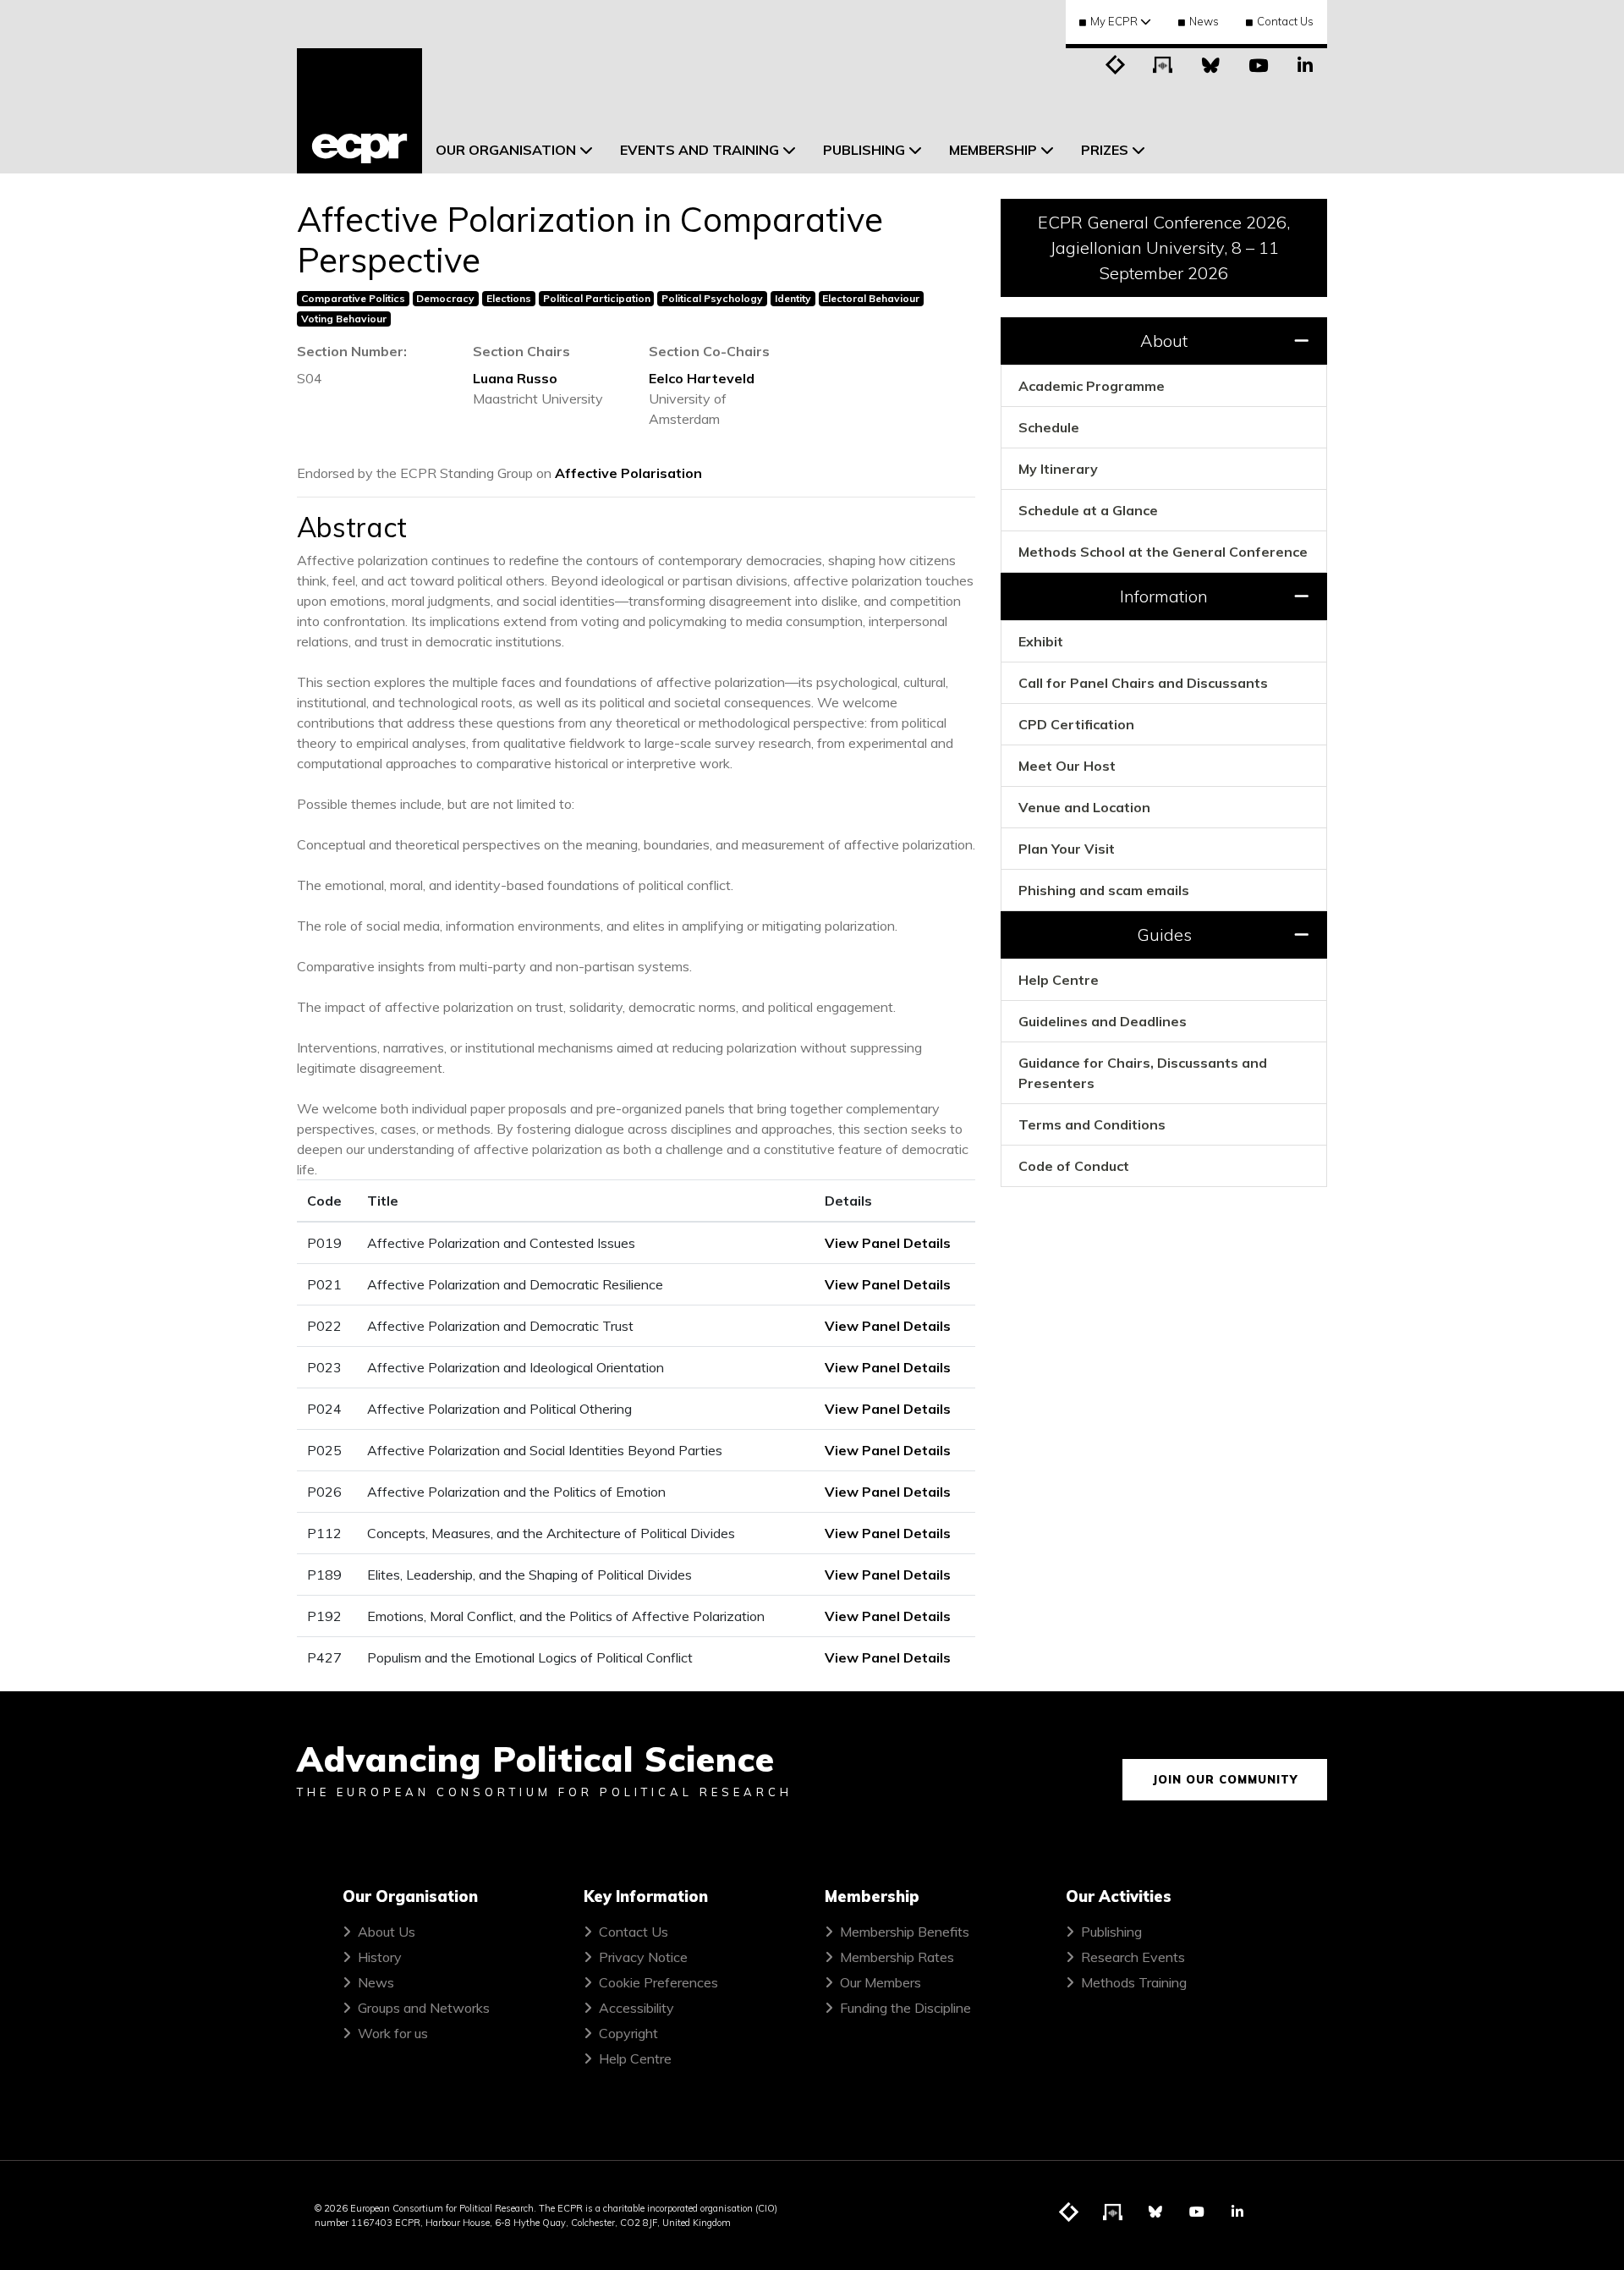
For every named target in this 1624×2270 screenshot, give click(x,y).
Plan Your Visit (1067, 849)
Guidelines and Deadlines (1103, 1021)
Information (1164, 596)
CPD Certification (1076, 724)
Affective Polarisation (628, 473)
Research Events (1133, 1957)
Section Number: (352, 351)
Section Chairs (521, 351)
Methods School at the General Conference (1163, 552)
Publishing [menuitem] (864, 150)
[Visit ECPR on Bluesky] (1210, 63)
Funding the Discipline (905, 2008)
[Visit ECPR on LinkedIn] (1305, 63)
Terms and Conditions (1092, 1124)
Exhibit (1041, 641)
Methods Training (1134, 1982)
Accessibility (636, 2008)
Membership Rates (897, 1957)
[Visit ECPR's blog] (1116, 63)
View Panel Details (888, 1243)
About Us (387, 1932)
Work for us (393, 2033)
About (1164, 341)
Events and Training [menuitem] (700, 150)
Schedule (1049, 427)
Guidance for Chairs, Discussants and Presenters (1143, 1073)
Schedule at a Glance (1088, 510)
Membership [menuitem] (993, 150)
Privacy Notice (643, 1957)
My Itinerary (1058, 469)
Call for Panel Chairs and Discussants (1143, 683)
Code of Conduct (1074, 1166)
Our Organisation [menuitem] (506, 150)
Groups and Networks (424, 2008)
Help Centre (1059, 980)
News (1204, 21)
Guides (1164, 934)
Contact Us (1285, 21)
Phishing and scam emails (1104, 890)
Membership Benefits (905, 1932)
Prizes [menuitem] (1105, 150)
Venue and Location (1084, 807)
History (380, 1957)
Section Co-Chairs (709, 351)
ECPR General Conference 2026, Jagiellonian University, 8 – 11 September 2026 (1164, 247)
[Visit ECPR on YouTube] (1258, 63)
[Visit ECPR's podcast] (1163, 63)
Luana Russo (515, 378)
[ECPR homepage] (359, 111)
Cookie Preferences (658, 1982)
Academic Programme (1092, 386)
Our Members (881, 1982)
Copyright (628, 2033)
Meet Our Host (1067, 766)
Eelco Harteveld (702, 378)
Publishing (1111, 1932)
